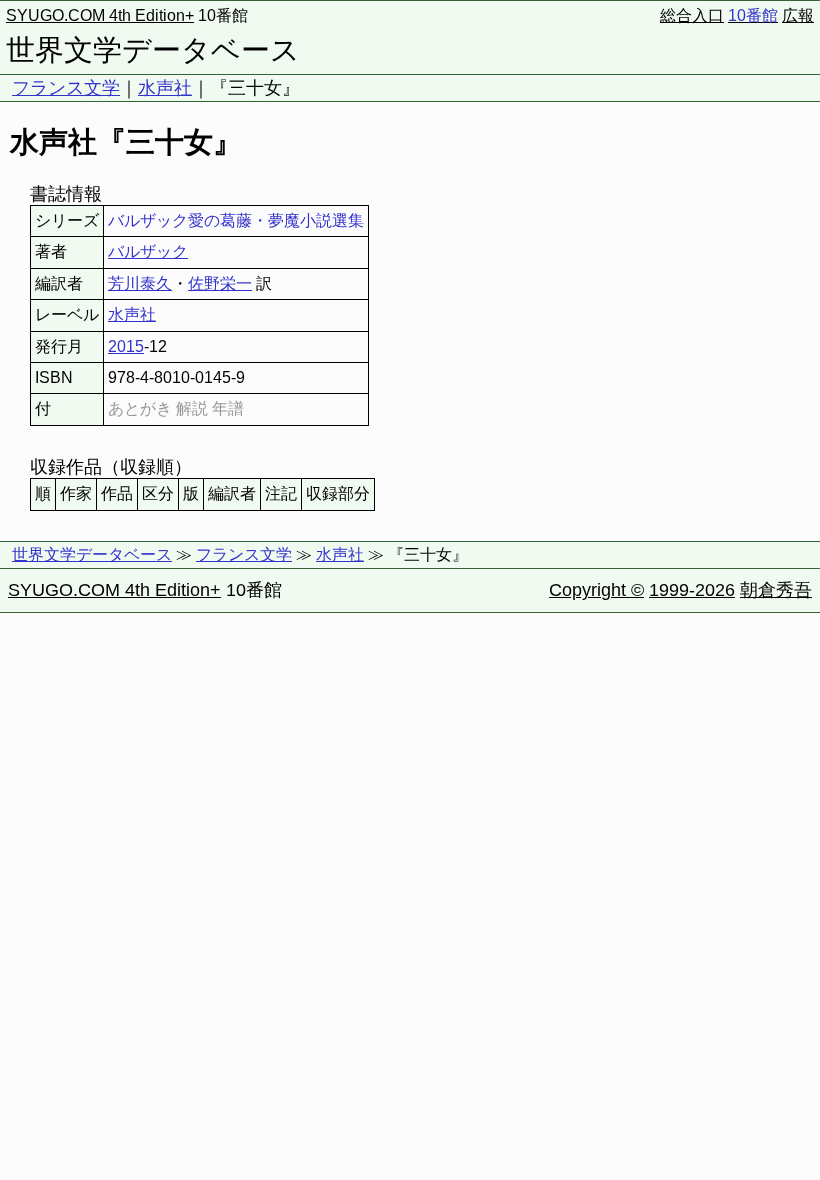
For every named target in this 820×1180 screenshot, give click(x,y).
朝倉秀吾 (776, 590)
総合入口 (692, 15)
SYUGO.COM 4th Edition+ (100, 15)
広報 (798, 15)
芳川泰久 (140, 283)
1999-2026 (692, 590)
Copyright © (596, 590)
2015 (126, 346)
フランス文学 (66, 88)
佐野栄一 (220, 283)
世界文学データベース (153, 50)
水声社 (165, 88)
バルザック (148, 251)
